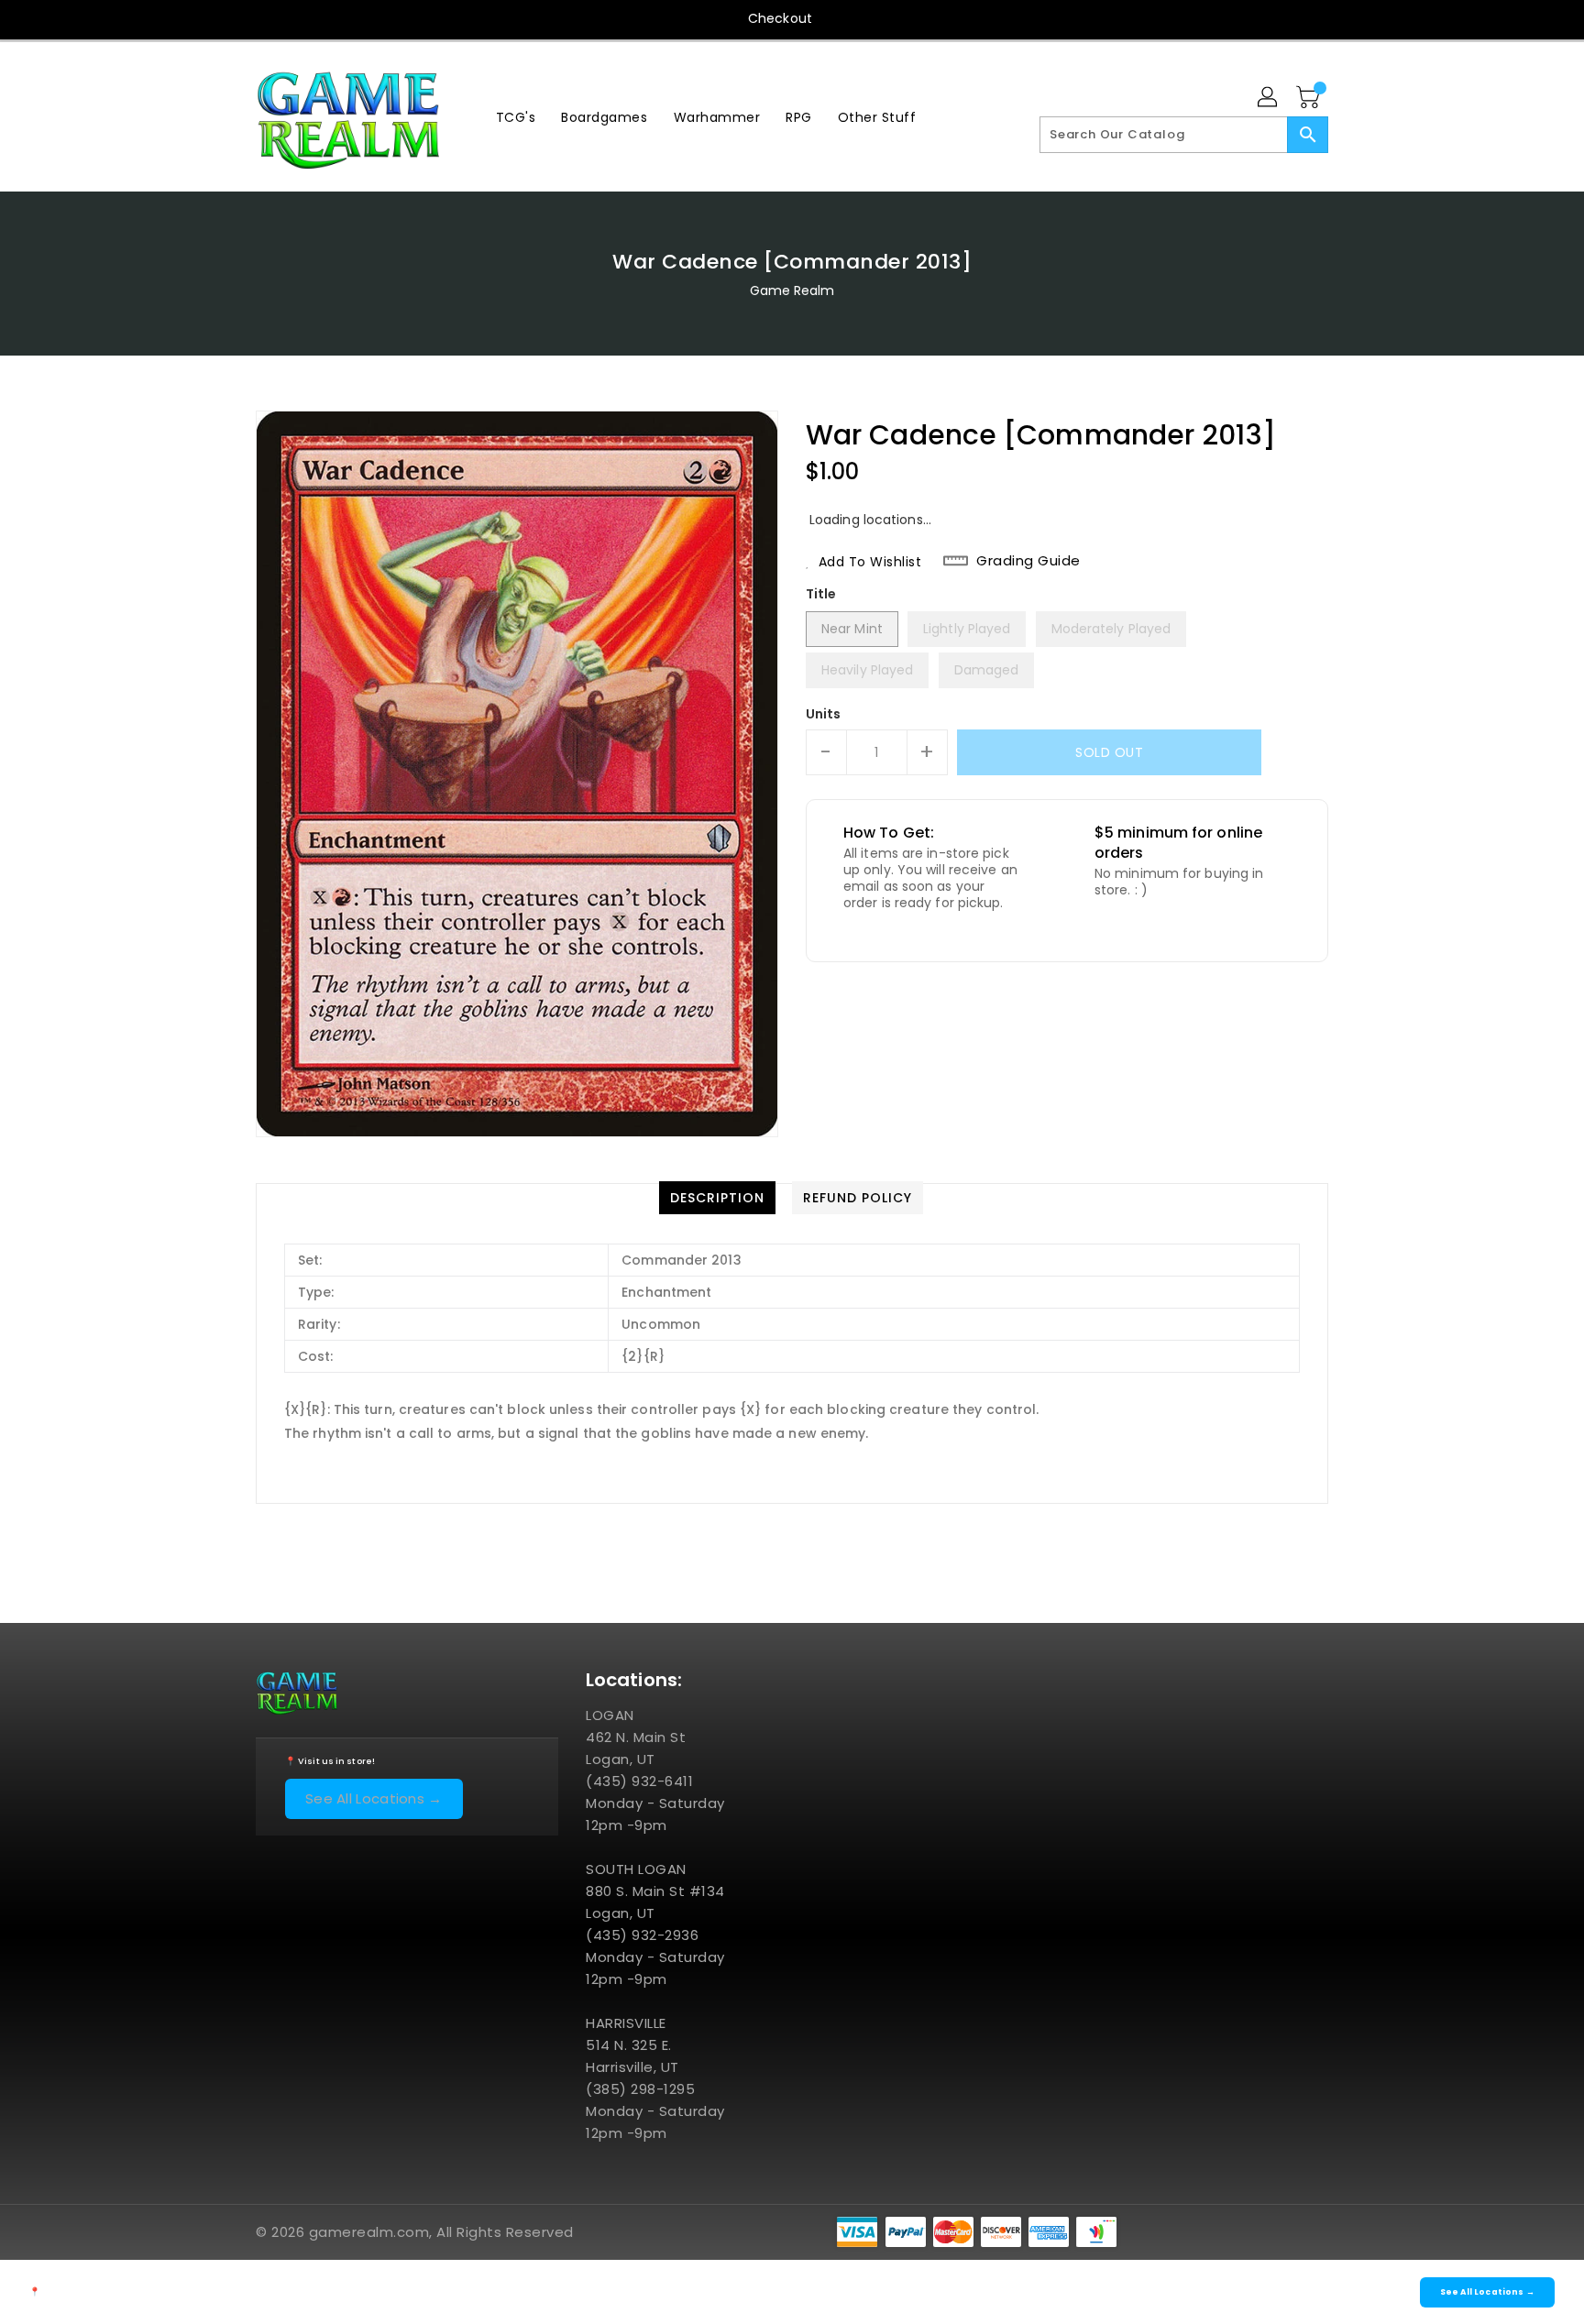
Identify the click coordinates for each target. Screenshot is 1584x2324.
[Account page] (1269, 98)
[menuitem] (516, 117)
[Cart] (1310, 98)
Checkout (780, 18)
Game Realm (792, 290)
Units (824, 714)
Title (821, 594)
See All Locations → (374, 1798)
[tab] (717, 1198)
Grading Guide (1028, 561)
